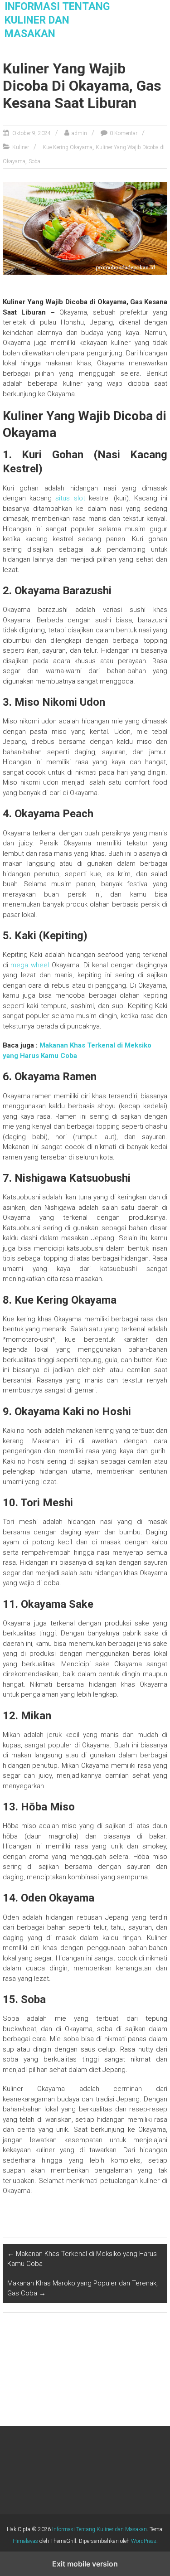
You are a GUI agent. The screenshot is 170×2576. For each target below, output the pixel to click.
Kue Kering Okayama (68, 147)
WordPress (144, 2541)
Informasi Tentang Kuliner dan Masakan (57, 20)
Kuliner (21, 147)
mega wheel (30, 965)
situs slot (70, 498)
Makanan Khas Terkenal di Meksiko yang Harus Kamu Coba (82, 2259)
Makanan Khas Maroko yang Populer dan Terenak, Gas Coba (83, 2288)
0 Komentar (124, 133)
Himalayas (25, 2541)
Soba (34, 161)
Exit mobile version (85, 2564)
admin (79, 133)
